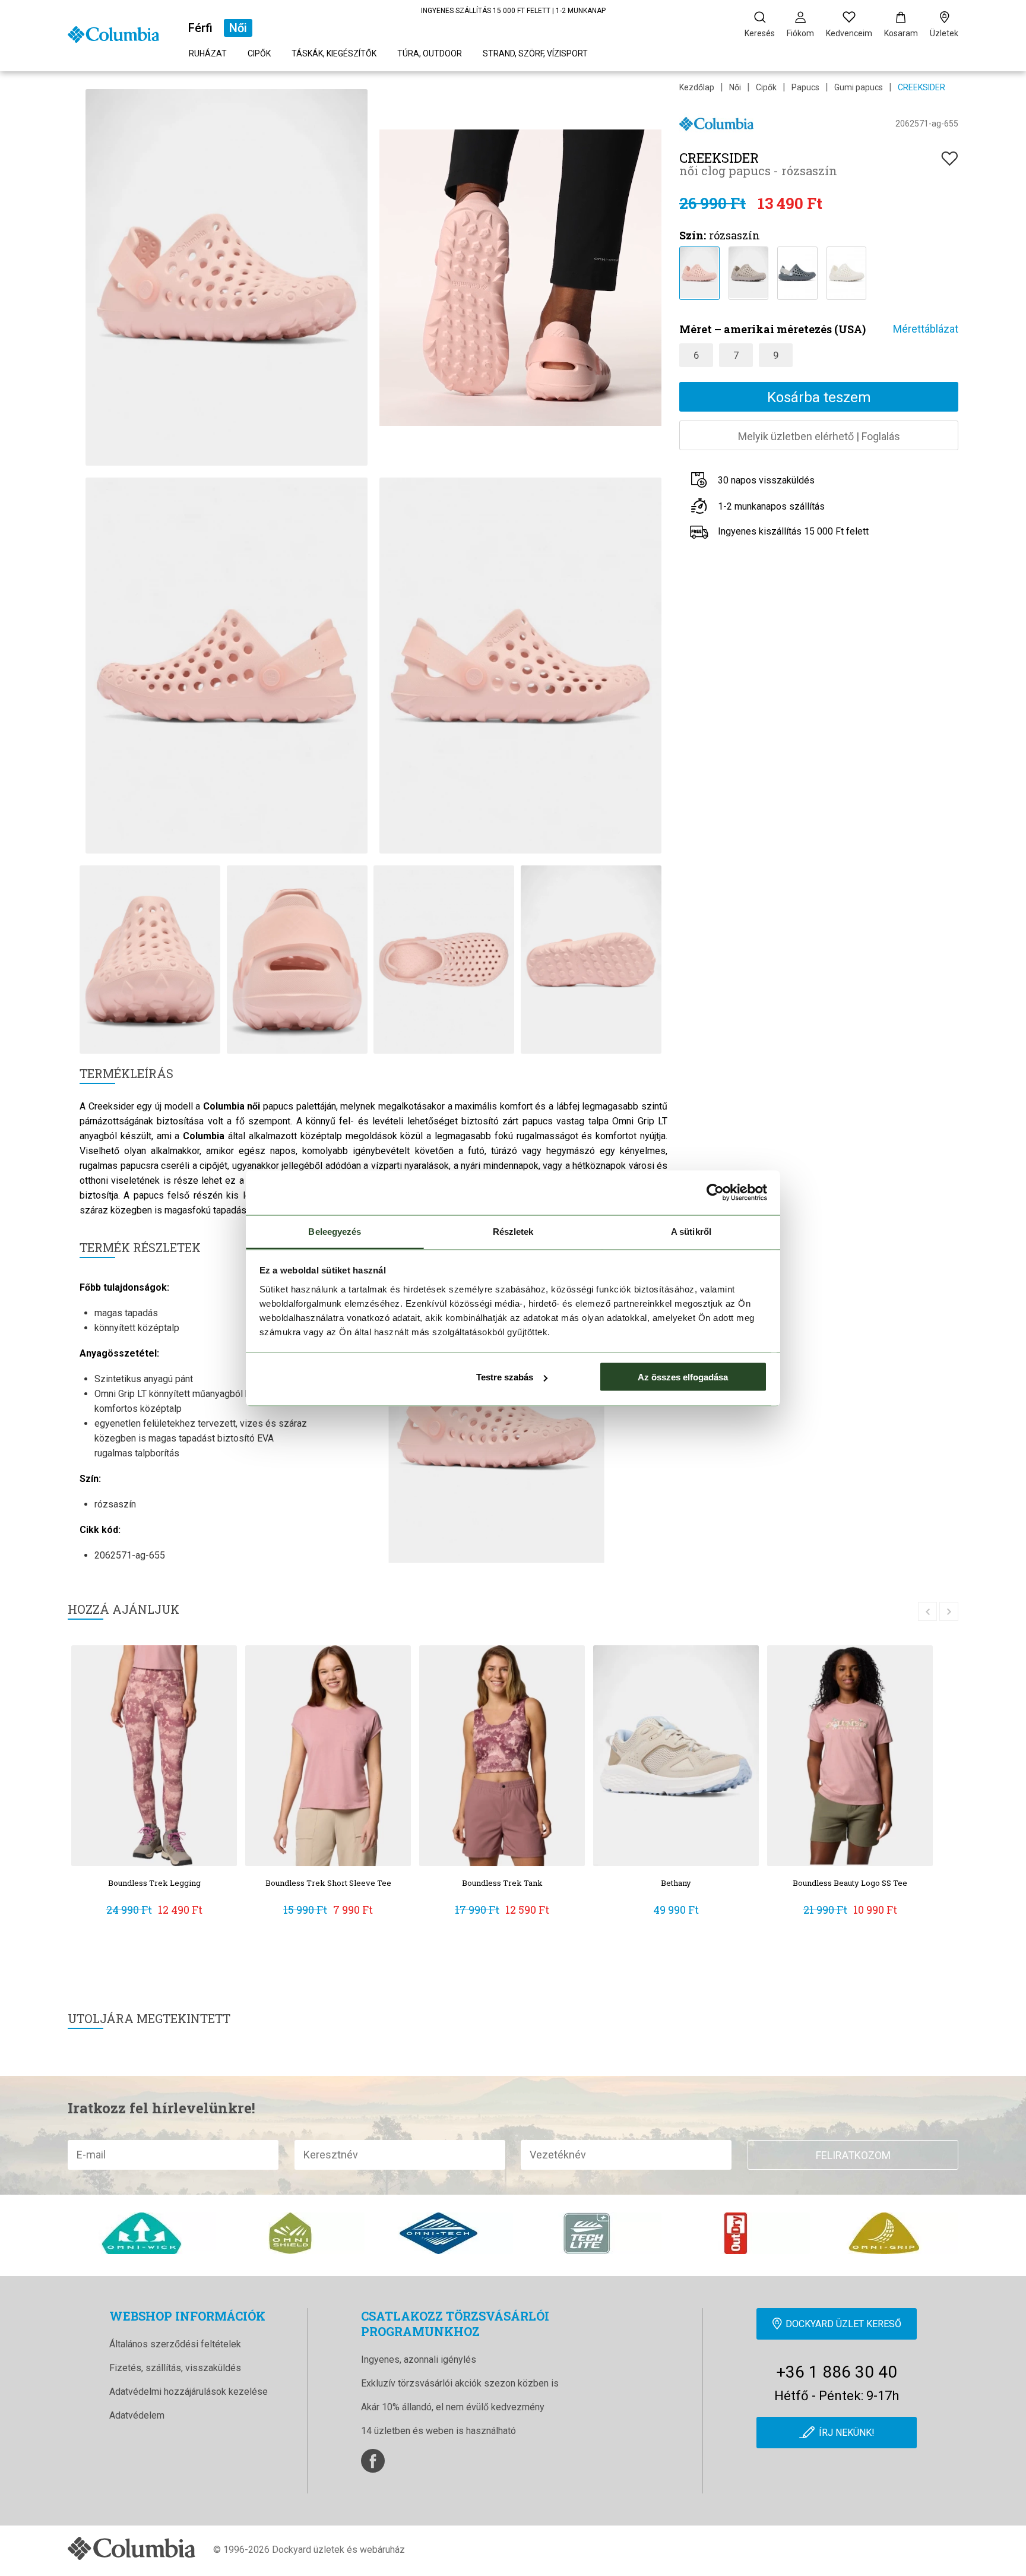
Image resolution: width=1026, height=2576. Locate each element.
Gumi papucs (859, 87)
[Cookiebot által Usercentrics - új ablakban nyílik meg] (715, 1193)
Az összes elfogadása (683, 1377)
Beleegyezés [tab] (335, 1231)
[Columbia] (113, 34)
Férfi (200, 28)
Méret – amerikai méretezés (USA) (772, 329)
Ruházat (208, 53)
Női (238, 28)
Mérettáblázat (926, 329)
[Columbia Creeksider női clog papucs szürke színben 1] (797, 272)
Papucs (805, 87)
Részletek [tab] (513, 1231)
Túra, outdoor (430, 53)
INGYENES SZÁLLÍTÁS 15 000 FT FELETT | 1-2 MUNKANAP (513, 11)
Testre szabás (505, 1377)
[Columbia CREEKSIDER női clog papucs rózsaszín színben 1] (699, 272)
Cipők (259, 53)
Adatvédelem (137, 2415)
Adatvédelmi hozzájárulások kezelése (189, 2392)
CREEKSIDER (921, 87)
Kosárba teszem (819, 397)
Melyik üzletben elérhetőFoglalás (819, 436)
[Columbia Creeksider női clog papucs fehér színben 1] (846, 272)
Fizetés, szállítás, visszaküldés (175, 2368)
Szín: (693, 235)
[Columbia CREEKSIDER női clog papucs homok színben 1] (748, 272)
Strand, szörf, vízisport (535, 53)
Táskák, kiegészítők (334, 53)
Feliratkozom (853, 2155)
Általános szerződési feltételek (175, 2344)
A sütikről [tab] (691, 1231)
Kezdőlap (697, 87)
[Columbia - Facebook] (373, 2461)
